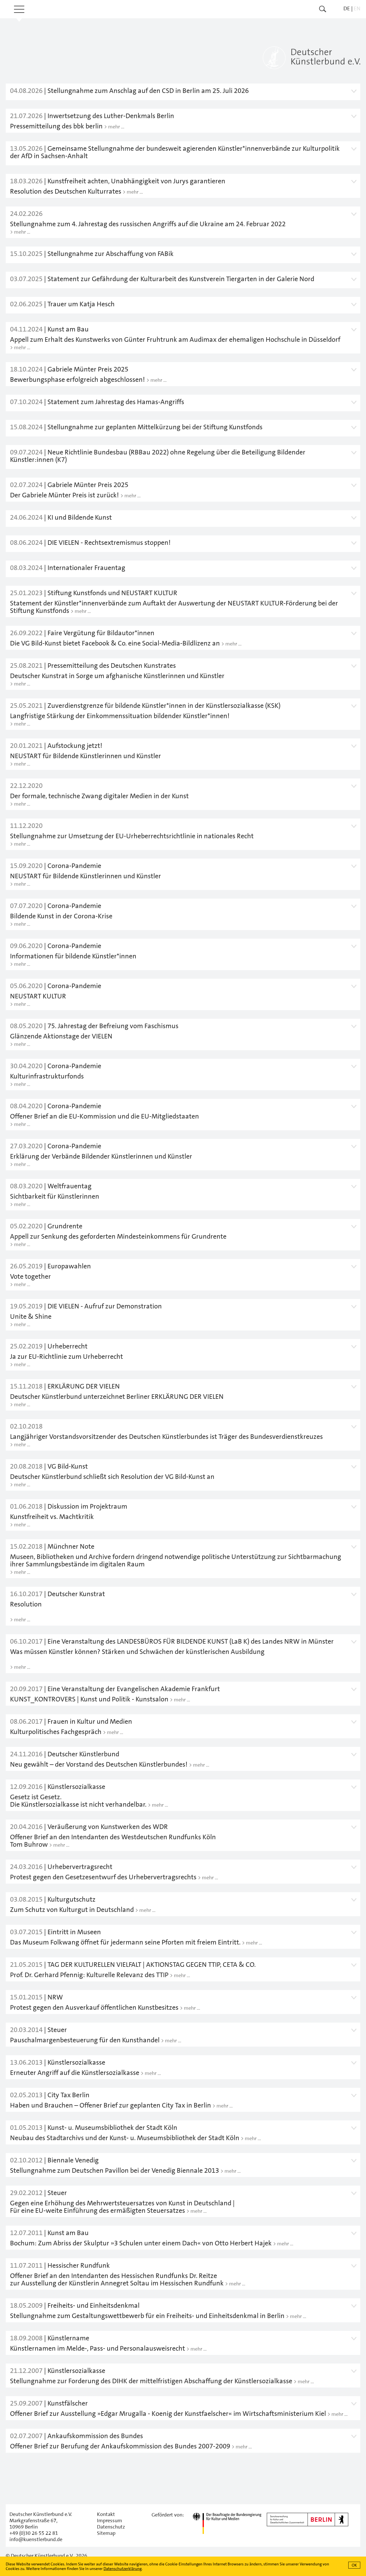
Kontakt (106, 2514)
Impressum (110, 2521)
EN (357, 8)
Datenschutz (111, 2527)
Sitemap (106, 2533)
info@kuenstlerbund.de (36, 2539)
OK (354, 2565)
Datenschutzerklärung (123, 2569)
